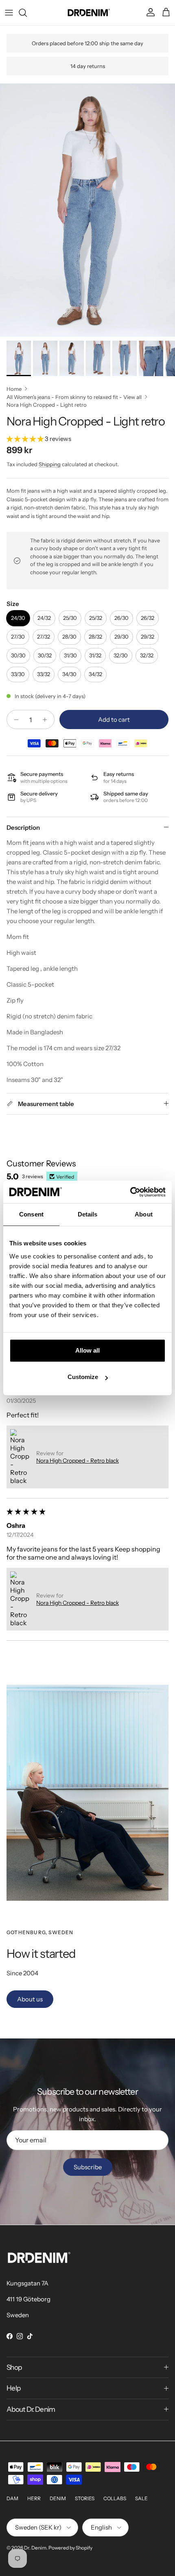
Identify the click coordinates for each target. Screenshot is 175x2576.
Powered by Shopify (70, 2548)
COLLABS (115, 2498)
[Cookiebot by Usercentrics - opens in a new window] (130, 1192)
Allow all (87, 1350)
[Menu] (9, 13)
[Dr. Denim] (88, 13)
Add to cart (114, 719)
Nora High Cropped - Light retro (47, 405)
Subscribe (88, 2167)
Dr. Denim (35, 2548)
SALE (141, 2498)
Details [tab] (88, 1214)
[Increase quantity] (47, 719)
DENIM (58, 2498)
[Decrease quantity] (14, 719)
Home (14, 388)
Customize (83, 1377)
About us (30, 1999)
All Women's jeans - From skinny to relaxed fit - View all (74, 397)
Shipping (50, 464)
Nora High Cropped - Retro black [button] (78, 1461)
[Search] (27, 13)
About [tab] (144, 1214)
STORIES (85, 2498)
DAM (12, 2498)
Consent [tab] (31, 1214)
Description (23, 827)
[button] (26, 439)
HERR (34, 2498)
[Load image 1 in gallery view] (87, 210)
